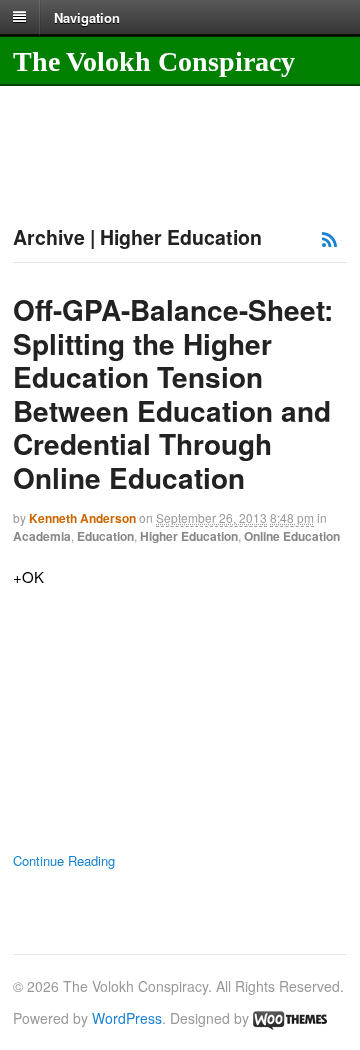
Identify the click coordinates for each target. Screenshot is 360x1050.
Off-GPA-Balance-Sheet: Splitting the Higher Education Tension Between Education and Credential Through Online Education (173, 393)
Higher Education (189, 536)
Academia (42, 536)
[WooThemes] (290, 1018)
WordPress (127, 1018)
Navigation (87, 16)
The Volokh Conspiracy (154, 61)
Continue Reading (64, 860)
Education (105, 536)
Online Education (292, 536)
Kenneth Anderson (82, 518)
